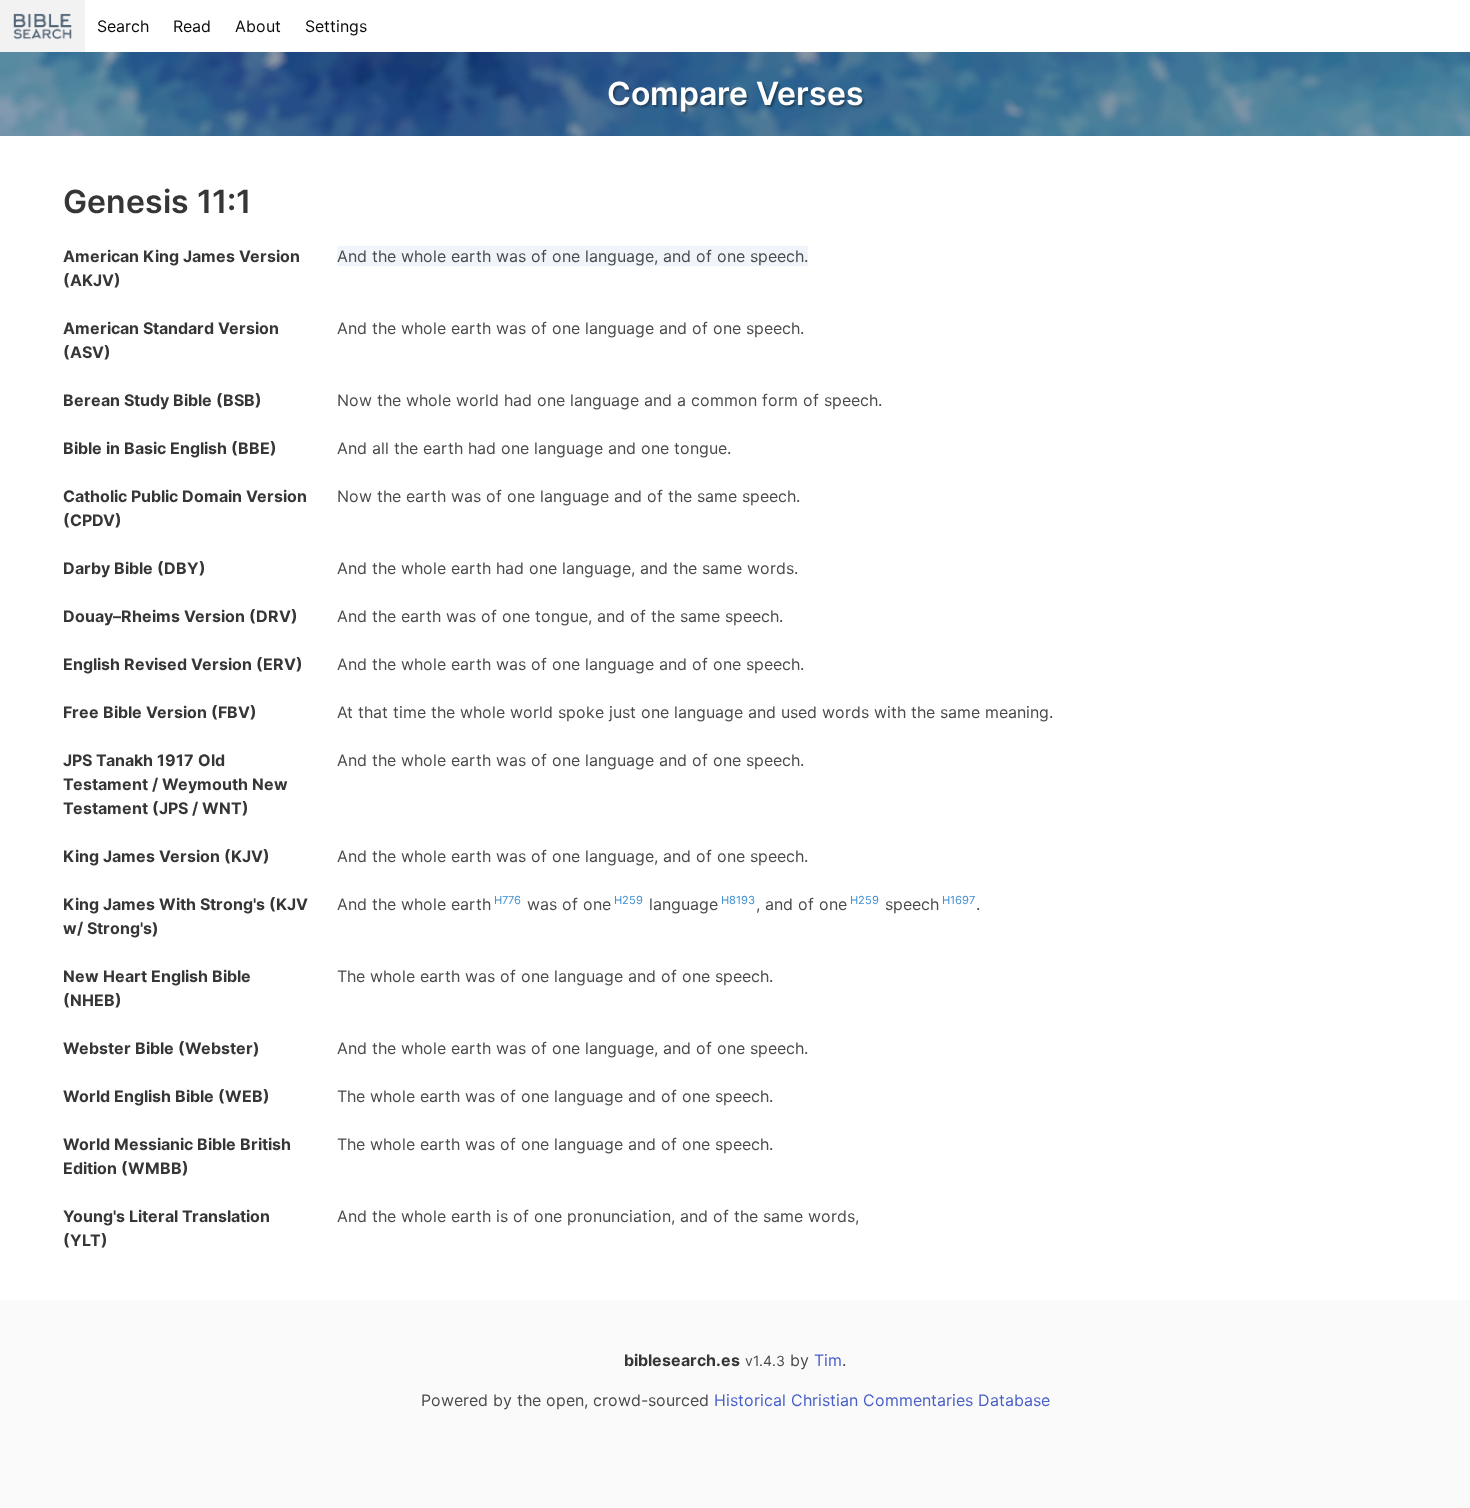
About (258, 26)
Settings (336, 26)
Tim (828, 1360)
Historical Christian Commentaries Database (882, 1400)
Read (192, 26)
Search (123, 26)
